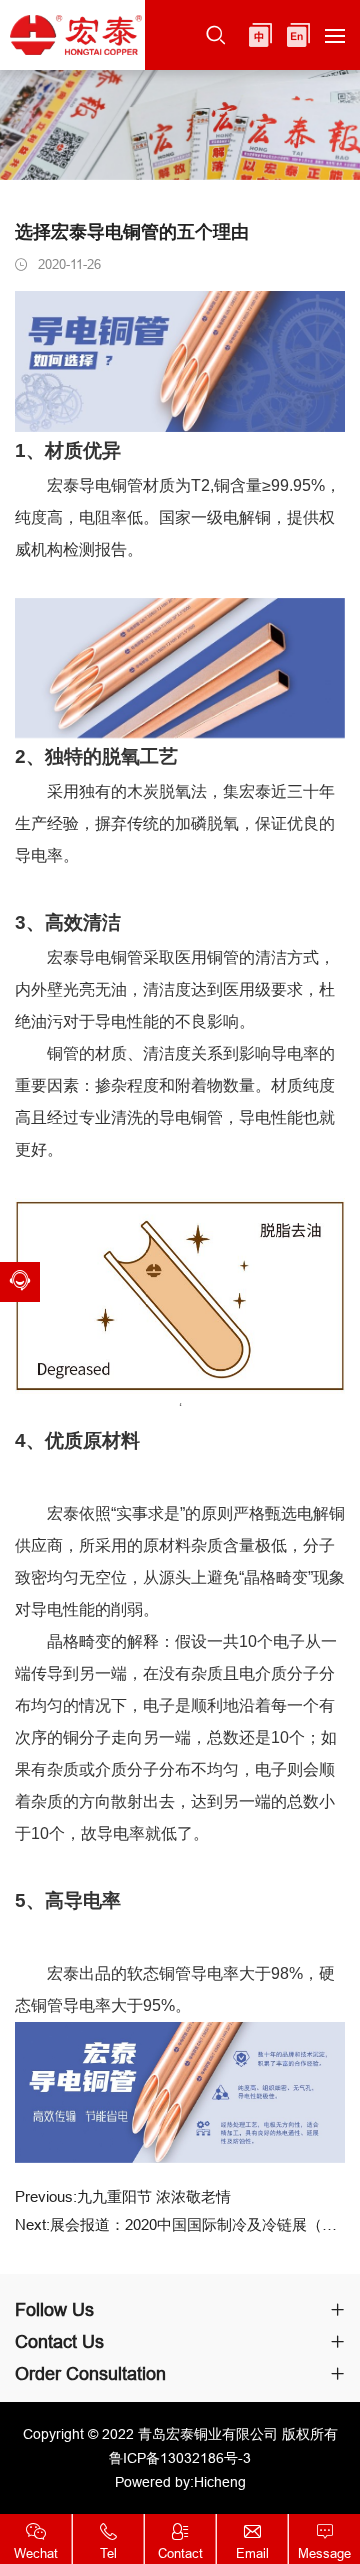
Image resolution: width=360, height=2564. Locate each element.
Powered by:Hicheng (180, 2482)
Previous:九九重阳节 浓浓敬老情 (123, 2197)
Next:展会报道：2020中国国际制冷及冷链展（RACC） (180, 2225)
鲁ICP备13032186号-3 (180, 2458)
